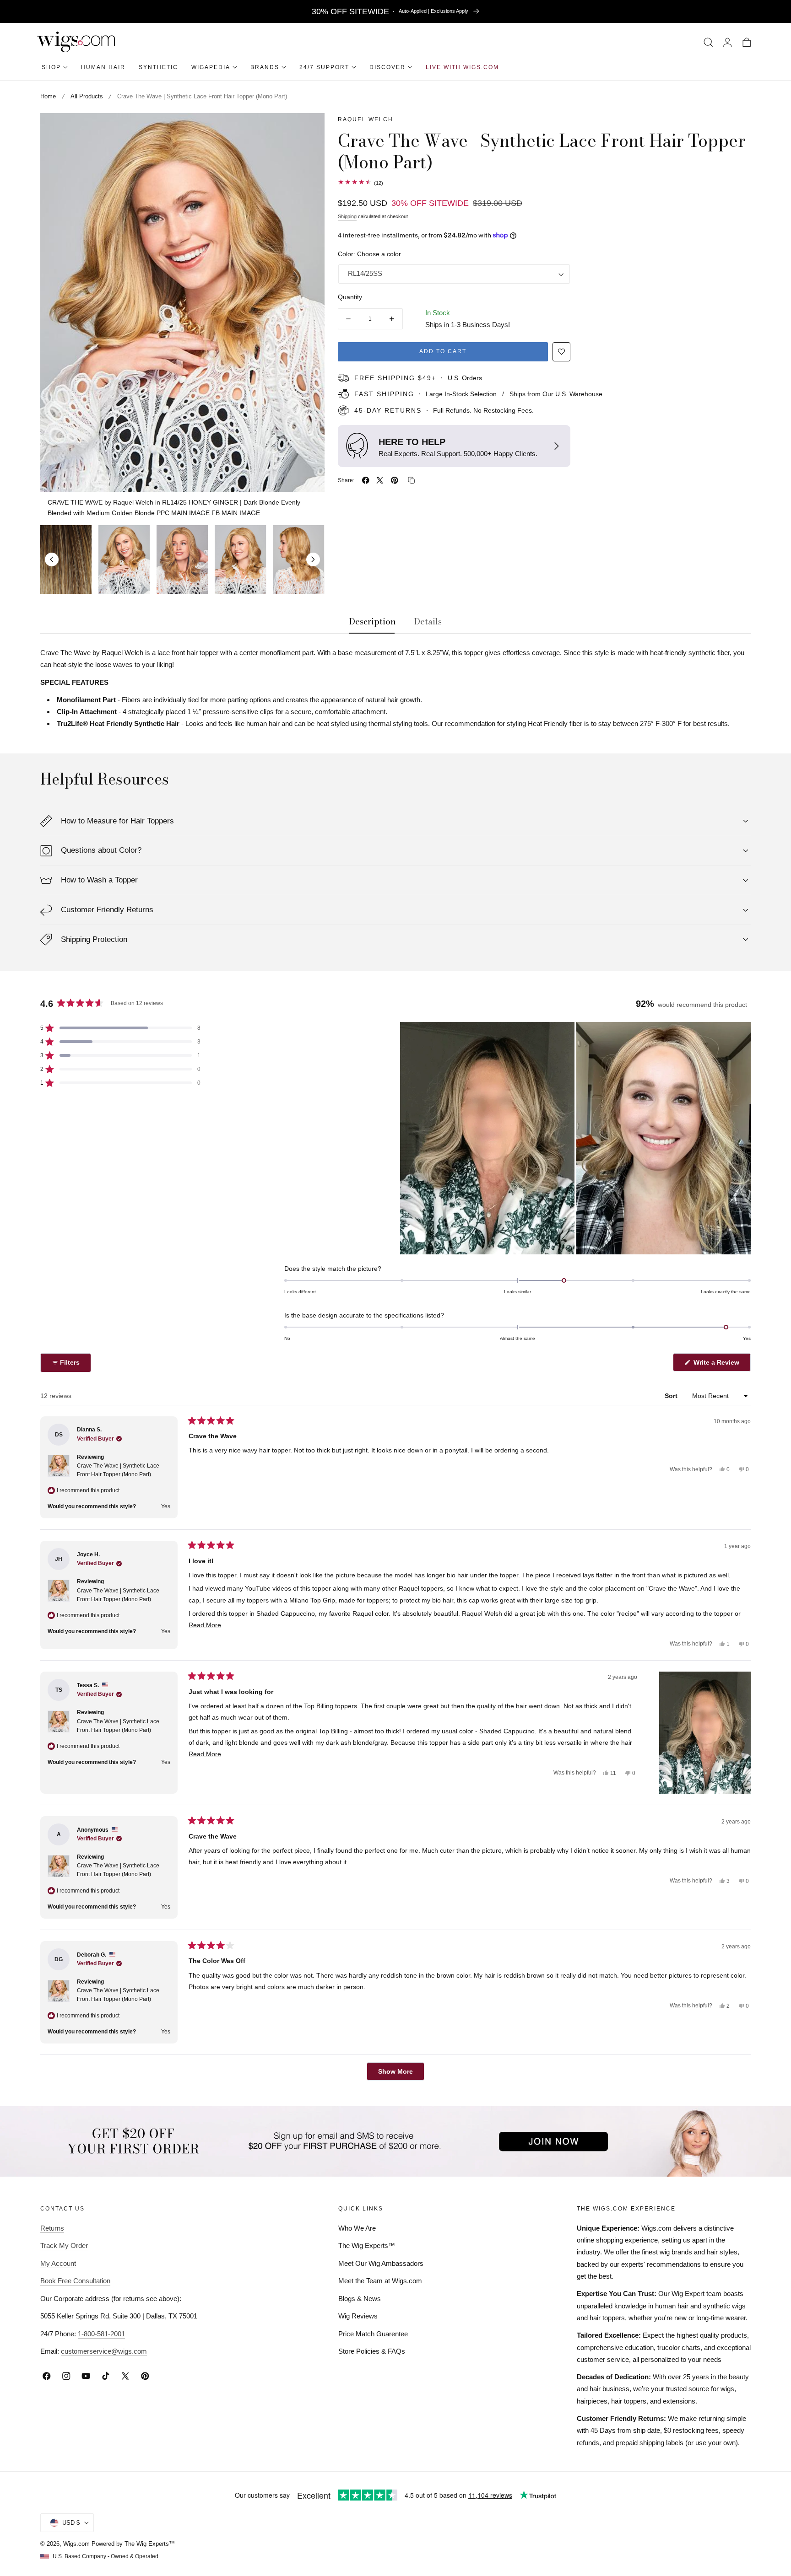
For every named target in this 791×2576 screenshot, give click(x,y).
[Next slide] (313, 559)
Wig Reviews (358, 2316)
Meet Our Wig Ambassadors (381, 2263)
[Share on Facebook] (366, 480)
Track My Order (64, 2245)
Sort (672, 1396)
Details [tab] (428, 622)
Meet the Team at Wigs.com (380, 2281)
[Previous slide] (52, 559)
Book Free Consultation (75, 2281)
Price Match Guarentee (373, 2334)
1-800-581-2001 (101, 2334)
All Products (87, 96)
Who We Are (357, 2228)
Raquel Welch (366, 119)
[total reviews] (544, 182)
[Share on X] (380, 480)
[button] (708, 42)
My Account (58, 2263)
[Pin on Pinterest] (395, 480)
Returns (52, 2228)
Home (48, 96)
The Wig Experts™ (367, 2245)
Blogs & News (360, 2299)
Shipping (347, 216)
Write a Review (718, 1365)
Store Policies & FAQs (372, 2351)
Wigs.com (76, 2544)
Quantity (350, 297)
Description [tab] (373, 622)
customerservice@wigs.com (104, 2351)
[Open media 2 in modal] (308, 130)
